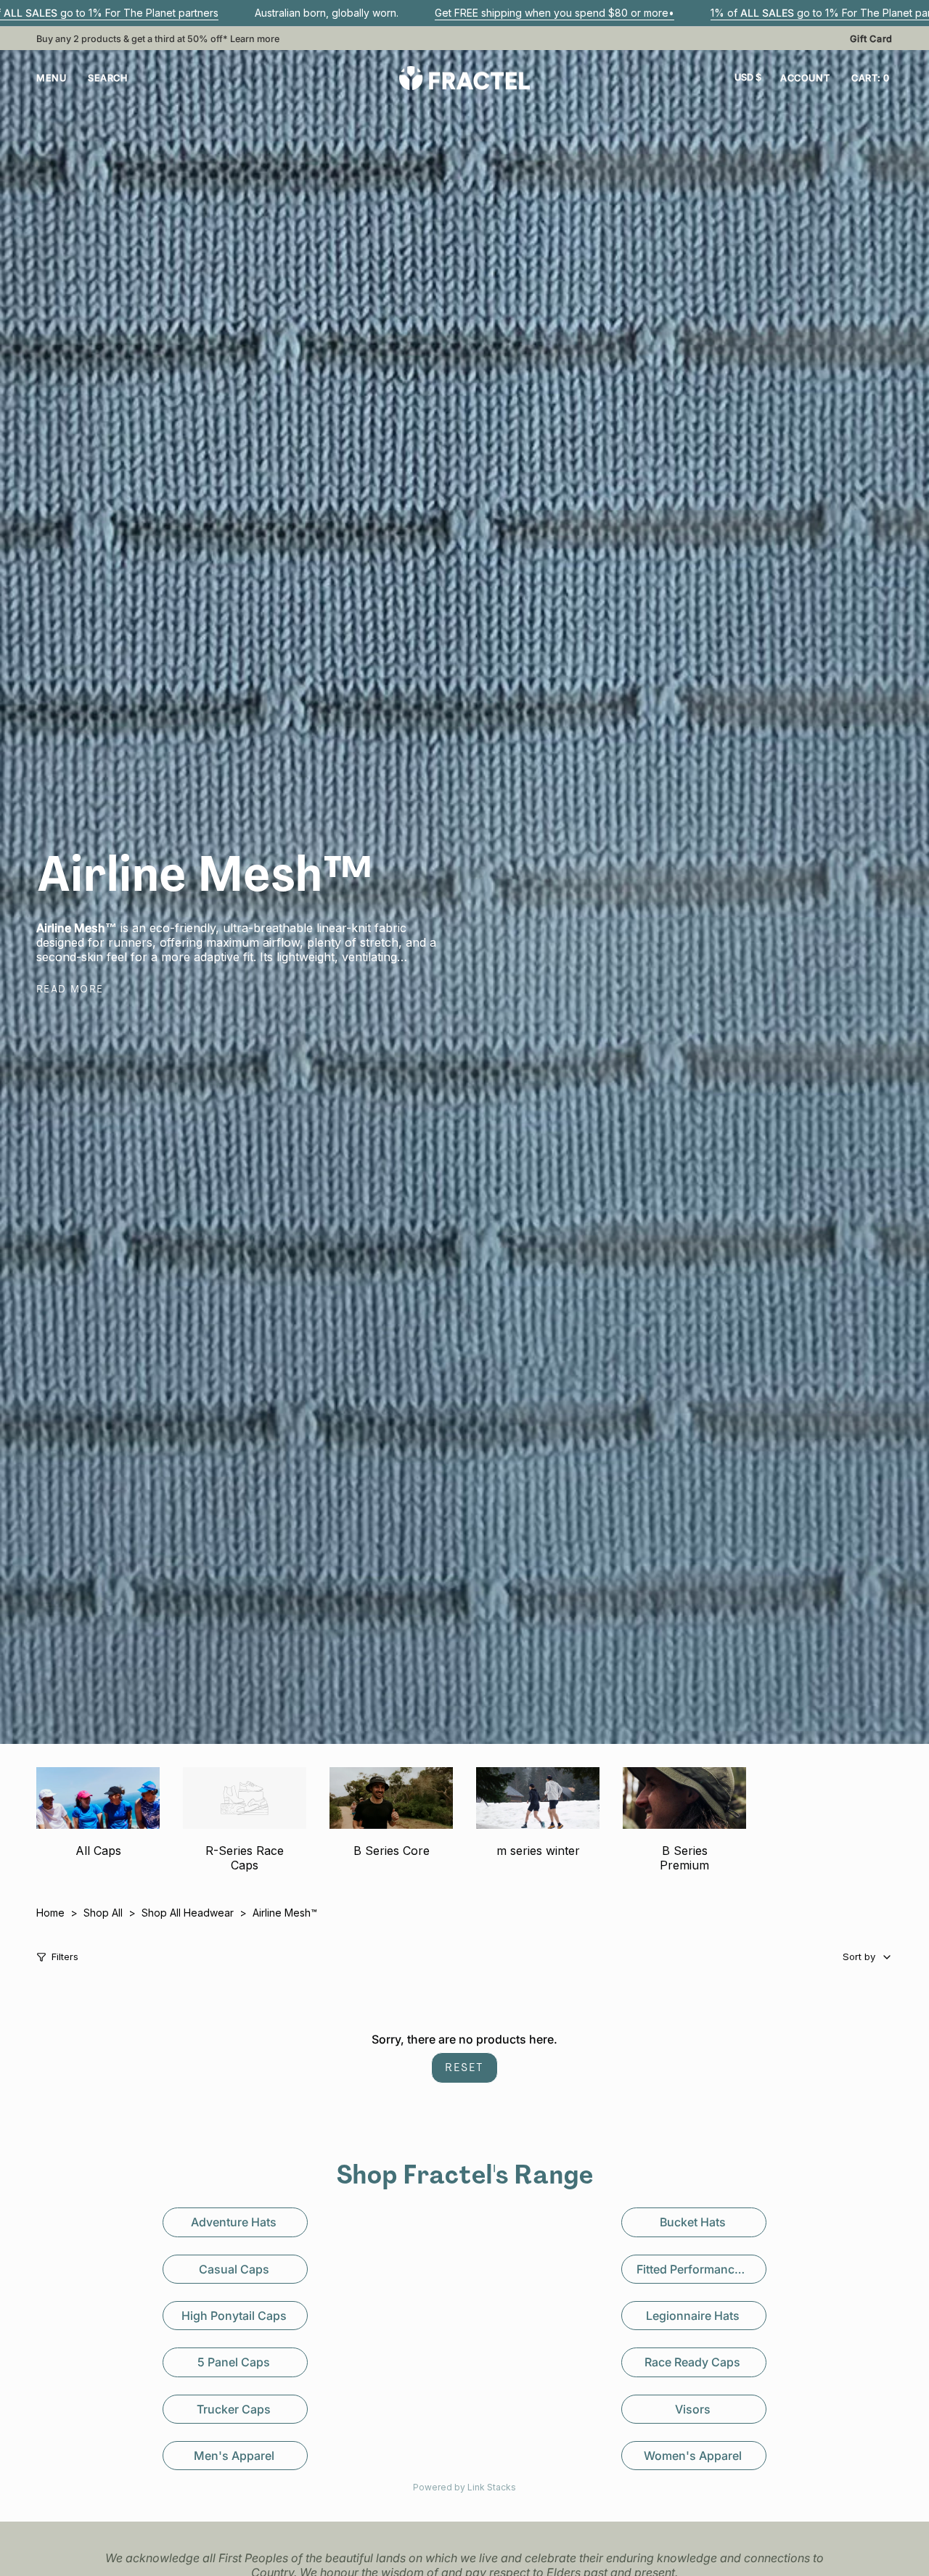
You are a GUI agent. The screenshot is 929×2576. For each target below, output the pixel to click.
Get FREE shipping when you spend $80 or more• (554, 13)
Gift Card (871, 39)
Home (50, 1913)
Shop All (103, 1913)
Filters (65, 1957)
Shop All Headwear (188, 1913)
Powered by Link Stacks (464, 2487)
